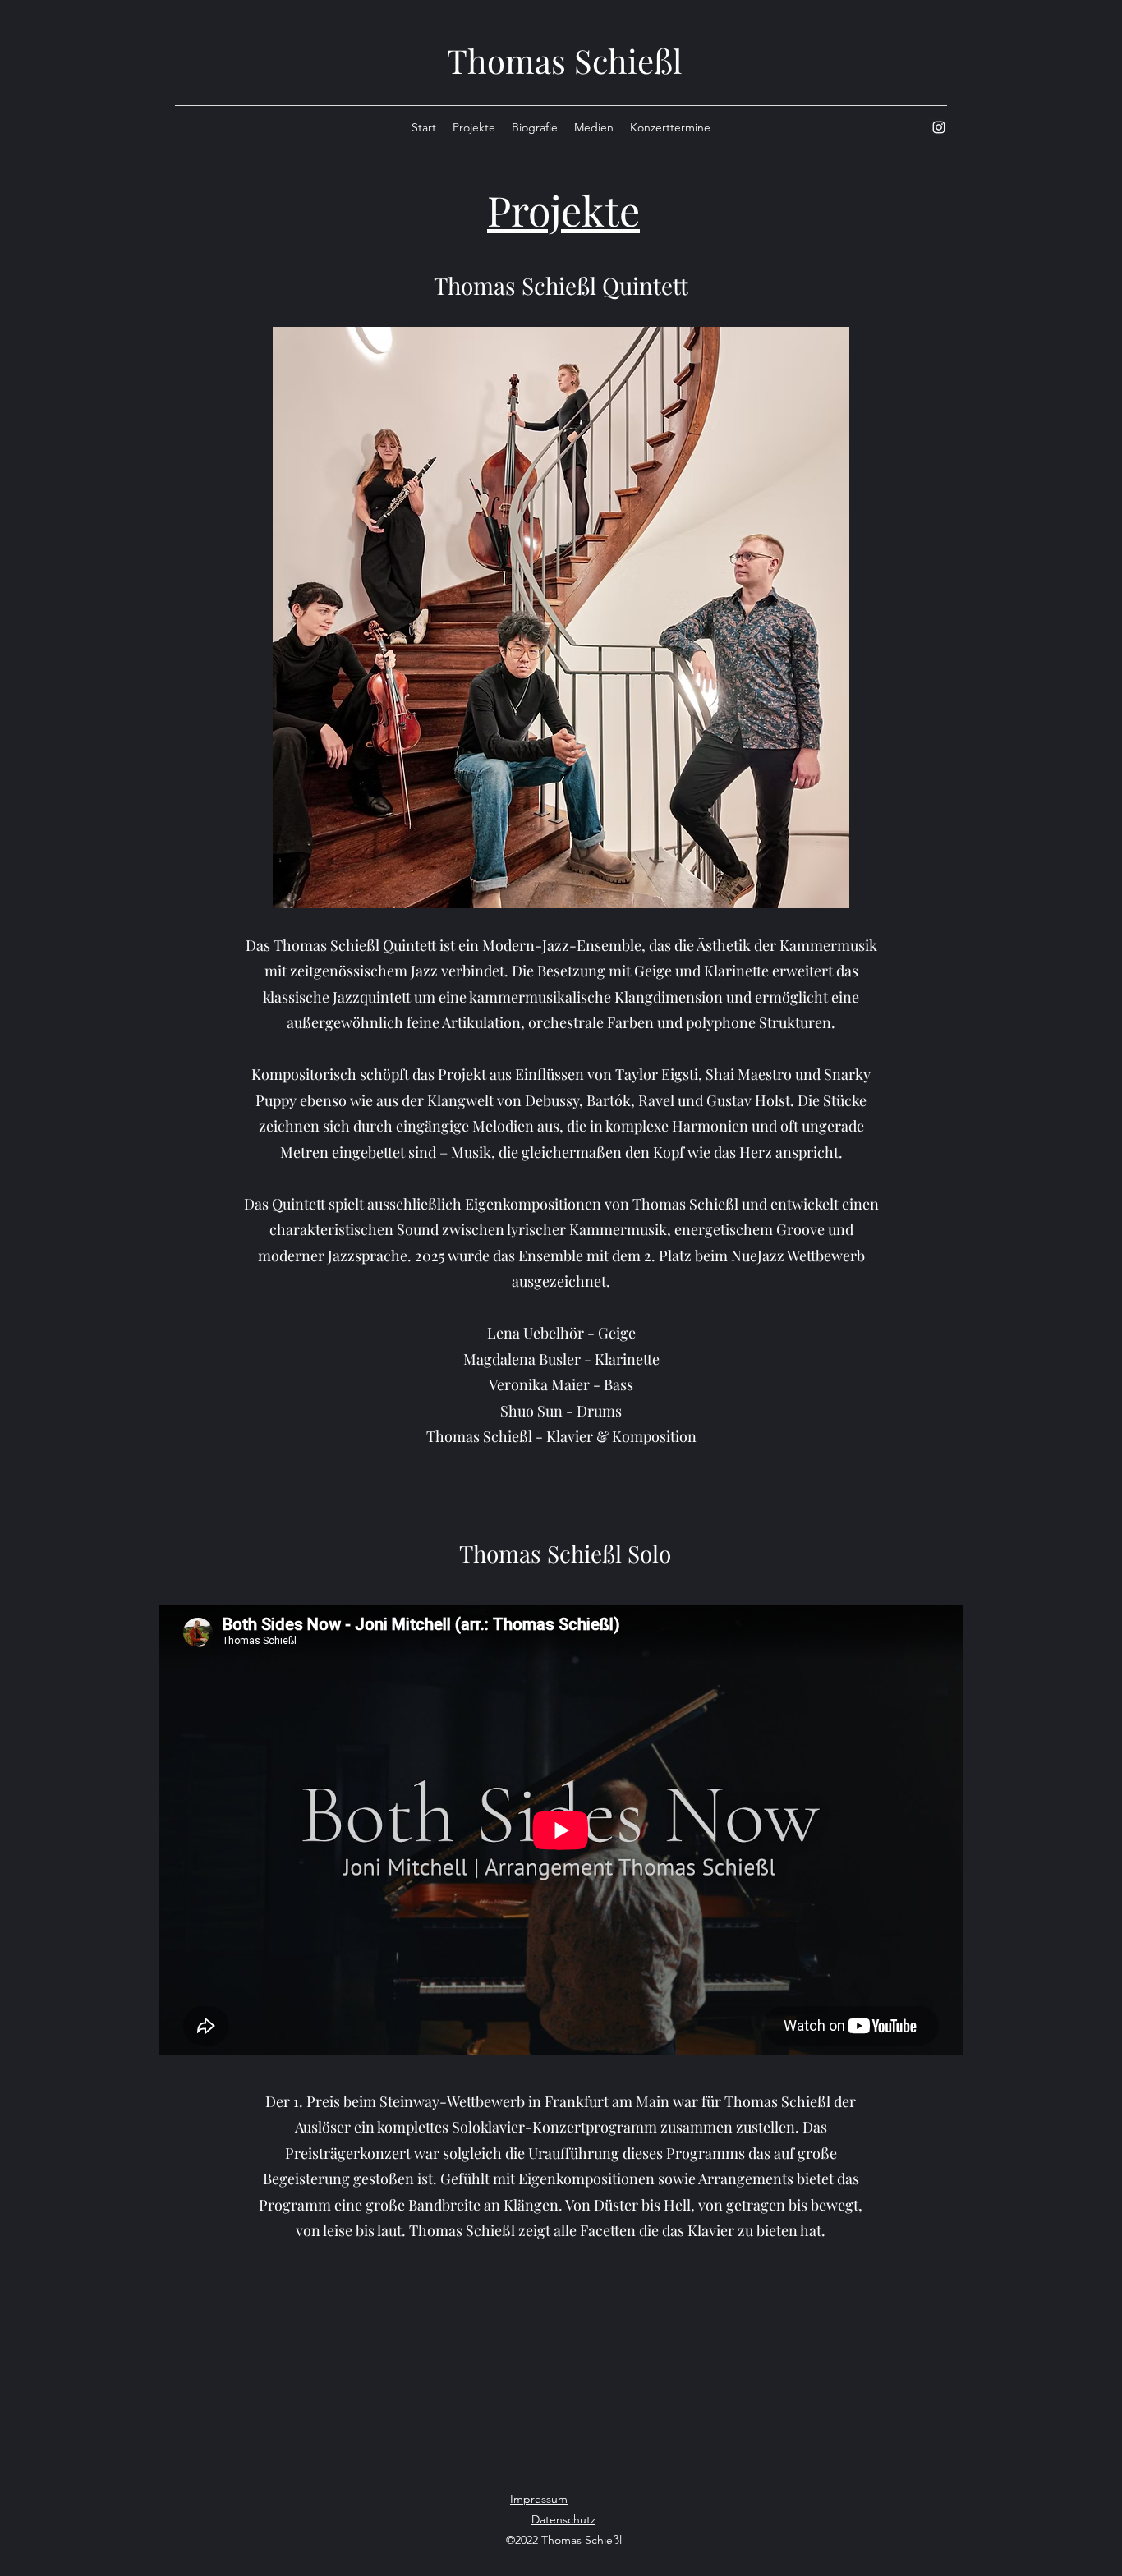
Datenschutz (563, 2519)
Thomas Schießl (564, 60)
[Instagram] (939, 127)
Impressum (539, 2499)
